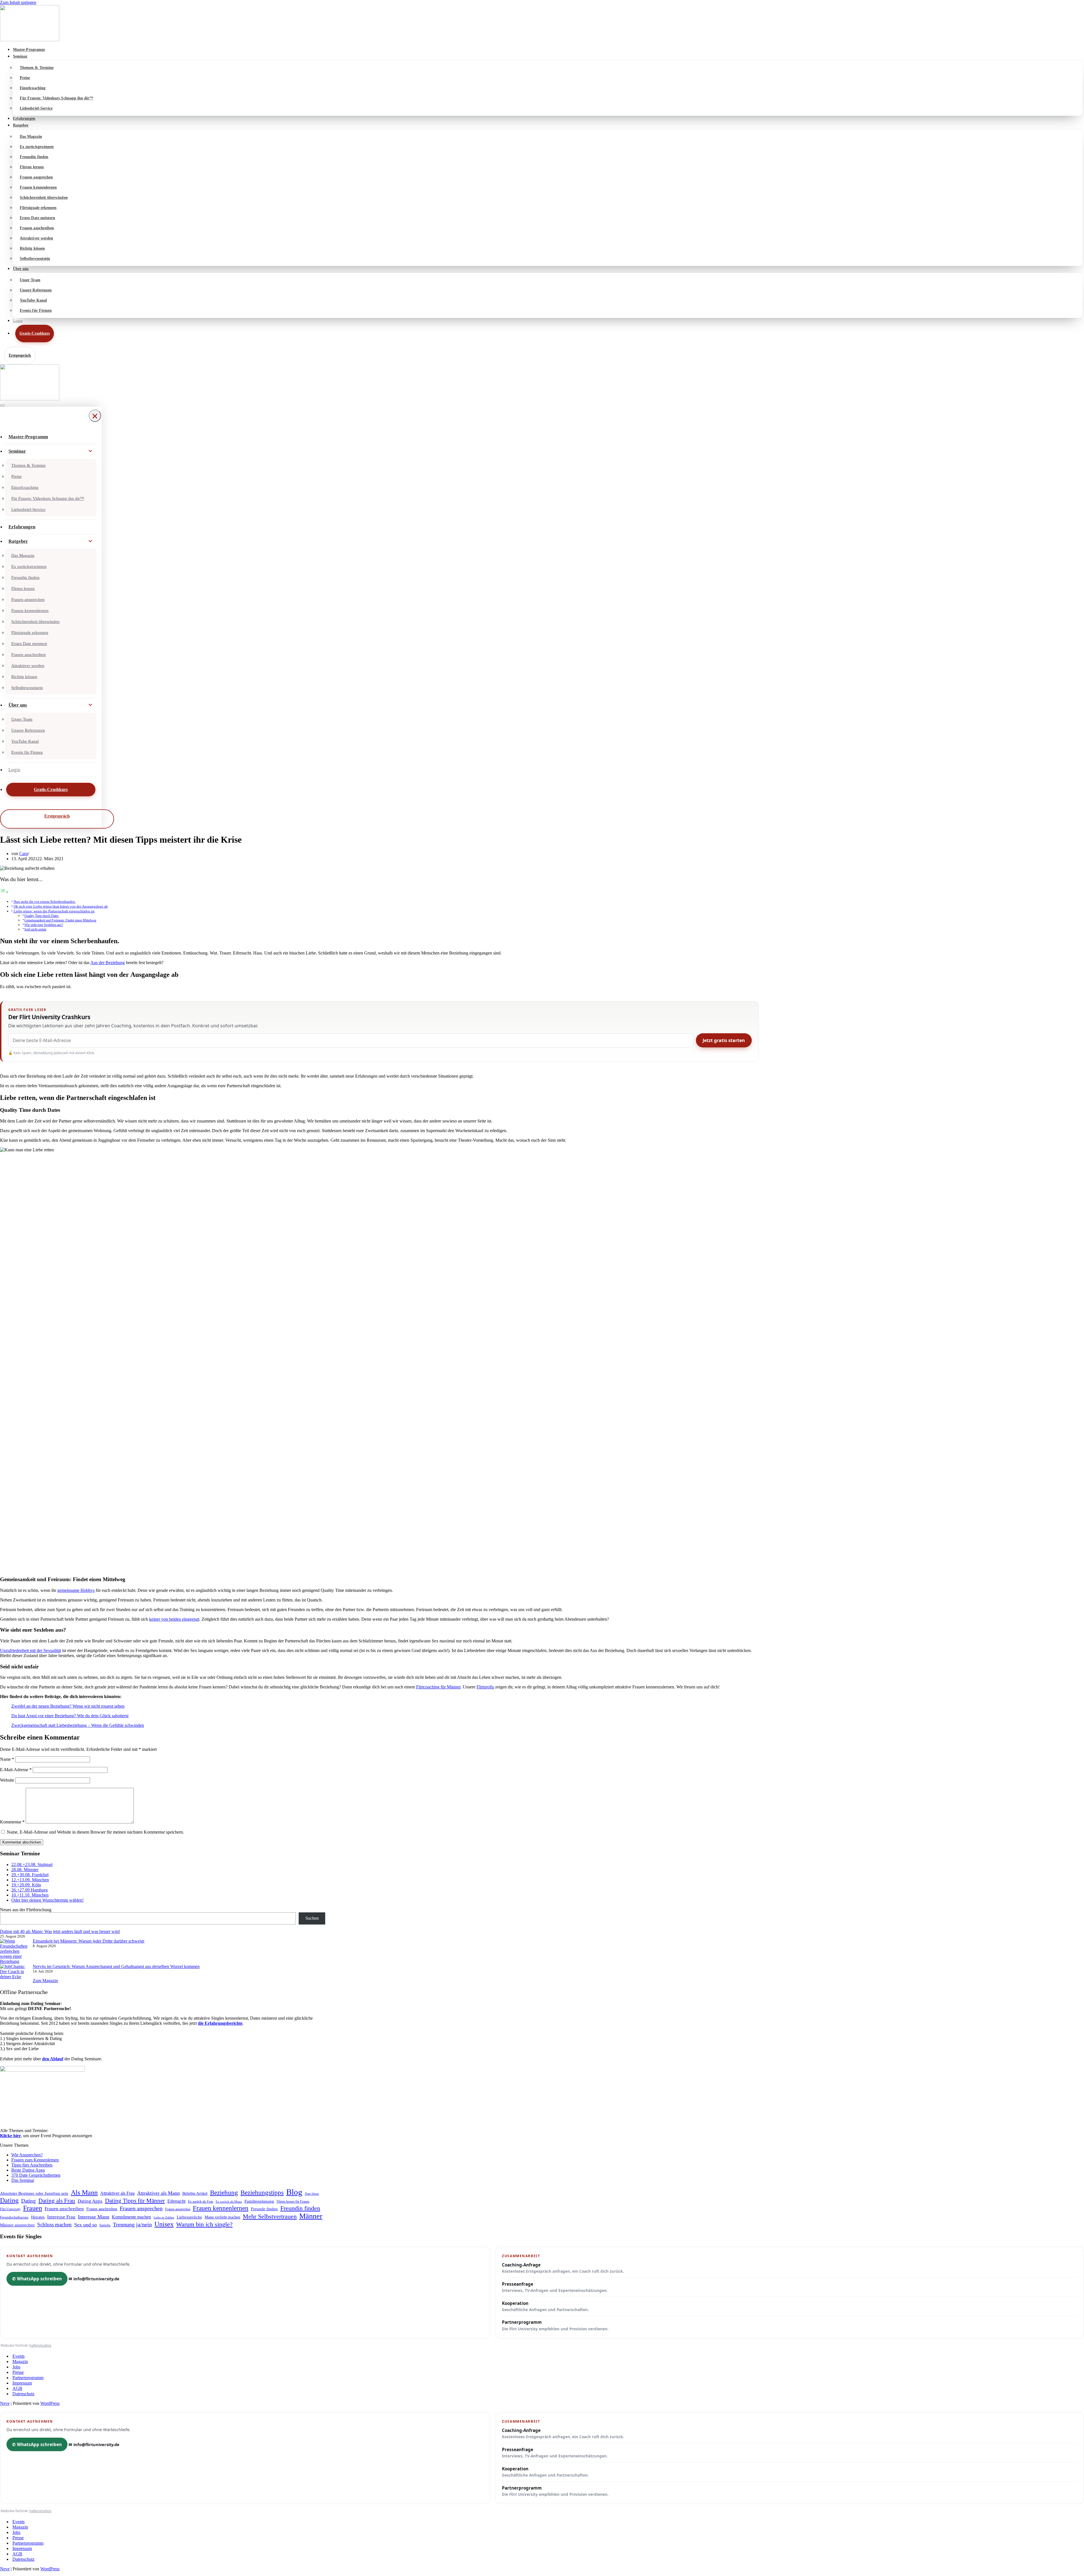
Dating (9, 2200)
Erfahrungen (24, 118)
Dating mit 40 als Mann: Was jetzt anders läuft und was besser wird (60, 1931)
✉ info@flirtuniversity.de (94, 2279)
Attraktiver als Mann (159, 2193)
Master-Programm (29, 50)
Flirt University (10, 2209)
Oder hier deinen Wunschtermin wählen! (47, 1900)
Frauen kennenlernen (38, 187)
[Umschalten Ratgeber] (90, 541)
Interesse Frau (61, 2217)
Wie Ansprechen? (27, 2155)
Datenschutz (23, 2394)
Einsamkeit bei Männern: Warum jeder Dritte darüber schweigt (88, 1941)
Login (18, 321)
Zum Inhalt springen (18, 2)
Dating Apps (90, 2201)
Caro (24, 854)
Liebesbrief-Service (36, 108)
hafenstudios (40, 2345)
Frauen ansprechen (36, 177)
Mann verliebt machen (222, 2217)
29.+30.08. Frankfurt (30, 1875)
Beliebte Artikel (195, 2193)
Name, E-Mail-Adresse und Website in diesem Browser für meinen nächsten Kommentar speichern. (95, 1832)
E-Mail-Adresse (16, 1770)
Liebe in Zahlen (164, 2217)
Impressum (22, 2383)
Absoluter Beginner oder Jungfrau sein (34, 2193)
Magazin (20, 2362)
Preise (25, 78)
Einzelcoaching (33, 88)
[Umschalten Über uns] (90, 705)
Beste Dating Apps (28, 2170)
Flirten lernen (32, 167)
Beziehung (224, 2193)
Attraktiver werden (36, 238)
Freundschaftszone (14, 2217)
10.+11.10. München (30, 1895)
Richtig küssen (32, 248)
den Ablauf (53, 2059)
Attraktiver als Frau (117, 2193)
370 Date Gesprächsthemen (36, 2175)
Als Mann (84, 2193)
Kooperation (545, 2306)
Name (7, 1759)
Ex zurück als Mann (229, 2202)
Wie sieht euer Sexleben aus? (44, 925)
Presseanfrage (555, 2287)
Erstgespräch (20, 355)
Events (18, 2356)
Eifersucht (176, 2201)
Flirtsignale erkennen (38, 208)
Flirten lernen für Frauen (293, 2202)
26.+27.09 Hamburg (29, 1890)
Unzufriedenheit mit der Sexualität (30, 1650)
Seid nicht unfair (35, 930)
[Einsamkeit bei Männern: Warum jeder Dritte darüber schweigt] (14, 1951)
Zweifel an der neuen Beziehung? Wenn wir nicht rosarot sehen (68, 1706)
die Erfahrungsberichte (220, 2023)
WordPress (50, 2403)
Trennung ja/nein (132, 2224)
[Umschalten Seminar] (90, 451)
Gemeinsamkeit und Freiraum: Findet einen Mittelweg (60, 920)
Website (7, 1780)
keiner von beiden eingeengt (174, 1619)
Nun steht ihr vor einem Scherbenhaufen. (45, 902)
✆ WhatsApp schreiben (37, 2279)
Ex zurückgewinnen (37, 147)
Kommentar (12, 1822)
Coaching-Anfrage (563, 2268)
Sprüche (105, 2225)
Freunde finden (264, 2209)
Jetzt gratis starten (724, 1040)
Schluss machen (54, 2225)
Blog (294, 2192)
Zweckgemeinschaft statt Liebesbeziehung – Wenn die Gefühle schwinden (78, 1725)
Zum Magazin (45, 1981)
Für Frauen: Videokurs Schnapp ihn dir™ (57, 98)
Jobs (16, 2367)
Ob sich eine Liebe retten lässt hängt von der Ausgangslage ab (61, 906)
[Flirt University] (542, 24)
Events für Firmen (36, 310)
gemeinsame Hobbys (76, 1590)
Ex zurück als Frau (201, 2202)
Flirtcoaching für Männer (438, 1687)
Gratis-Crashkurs (35, 333)
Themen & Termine (37, 68)
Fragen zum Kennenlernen (35, 2160)
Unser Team (30, 280)
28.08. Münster (25, 1870)
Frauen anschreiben (37, 228)
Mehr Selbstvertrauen (270, 2216)
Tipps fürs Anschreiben (32, 2165)
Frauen (33, 2208)
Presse (18, 2372)
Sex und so (86, 2225)
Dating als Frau (57, 2201)
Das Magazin (31, 137)
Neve (5, 2403)
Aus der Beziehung (108, 963)
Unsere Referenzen (36, 290)
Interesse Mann (94, 2217)
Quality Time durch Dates (41, 916)
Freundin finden (34, 157)
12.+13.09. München (30, 1880)
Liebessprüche (189, 2217)
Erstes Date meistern (37, 218)
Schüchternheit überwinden (44, 198)
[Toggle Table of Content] (4, 892)
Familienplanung (259, 2201)
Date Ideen (312, 2194)
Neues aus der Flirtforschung (26, 1910)
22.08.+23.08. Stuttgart (32, 1865)
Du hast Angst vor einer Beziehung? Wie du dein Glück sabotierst (70, 1716)
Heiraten (38, 2217)
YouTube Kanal (33, 300)
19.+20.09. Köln (26, 1885)
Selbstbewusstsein (35, 259)
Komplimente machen (131, 2217)
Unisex (164, 2224)
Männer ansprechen (17, 2225)
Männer (311, 2216)
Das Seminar (23, 2180)
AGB (17, 2388)
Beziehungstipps (262, 2193)
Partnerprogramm (555, 2325)
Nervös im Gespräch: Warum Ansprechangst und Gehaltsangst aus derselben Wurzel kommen (116, 1966)
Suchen (312, 1918)
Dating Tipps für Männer (135, 2201)
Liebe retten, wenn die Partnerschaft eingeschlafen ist (54, 911)
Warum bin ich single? (204, 2224)
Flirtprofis (485, 1687)
